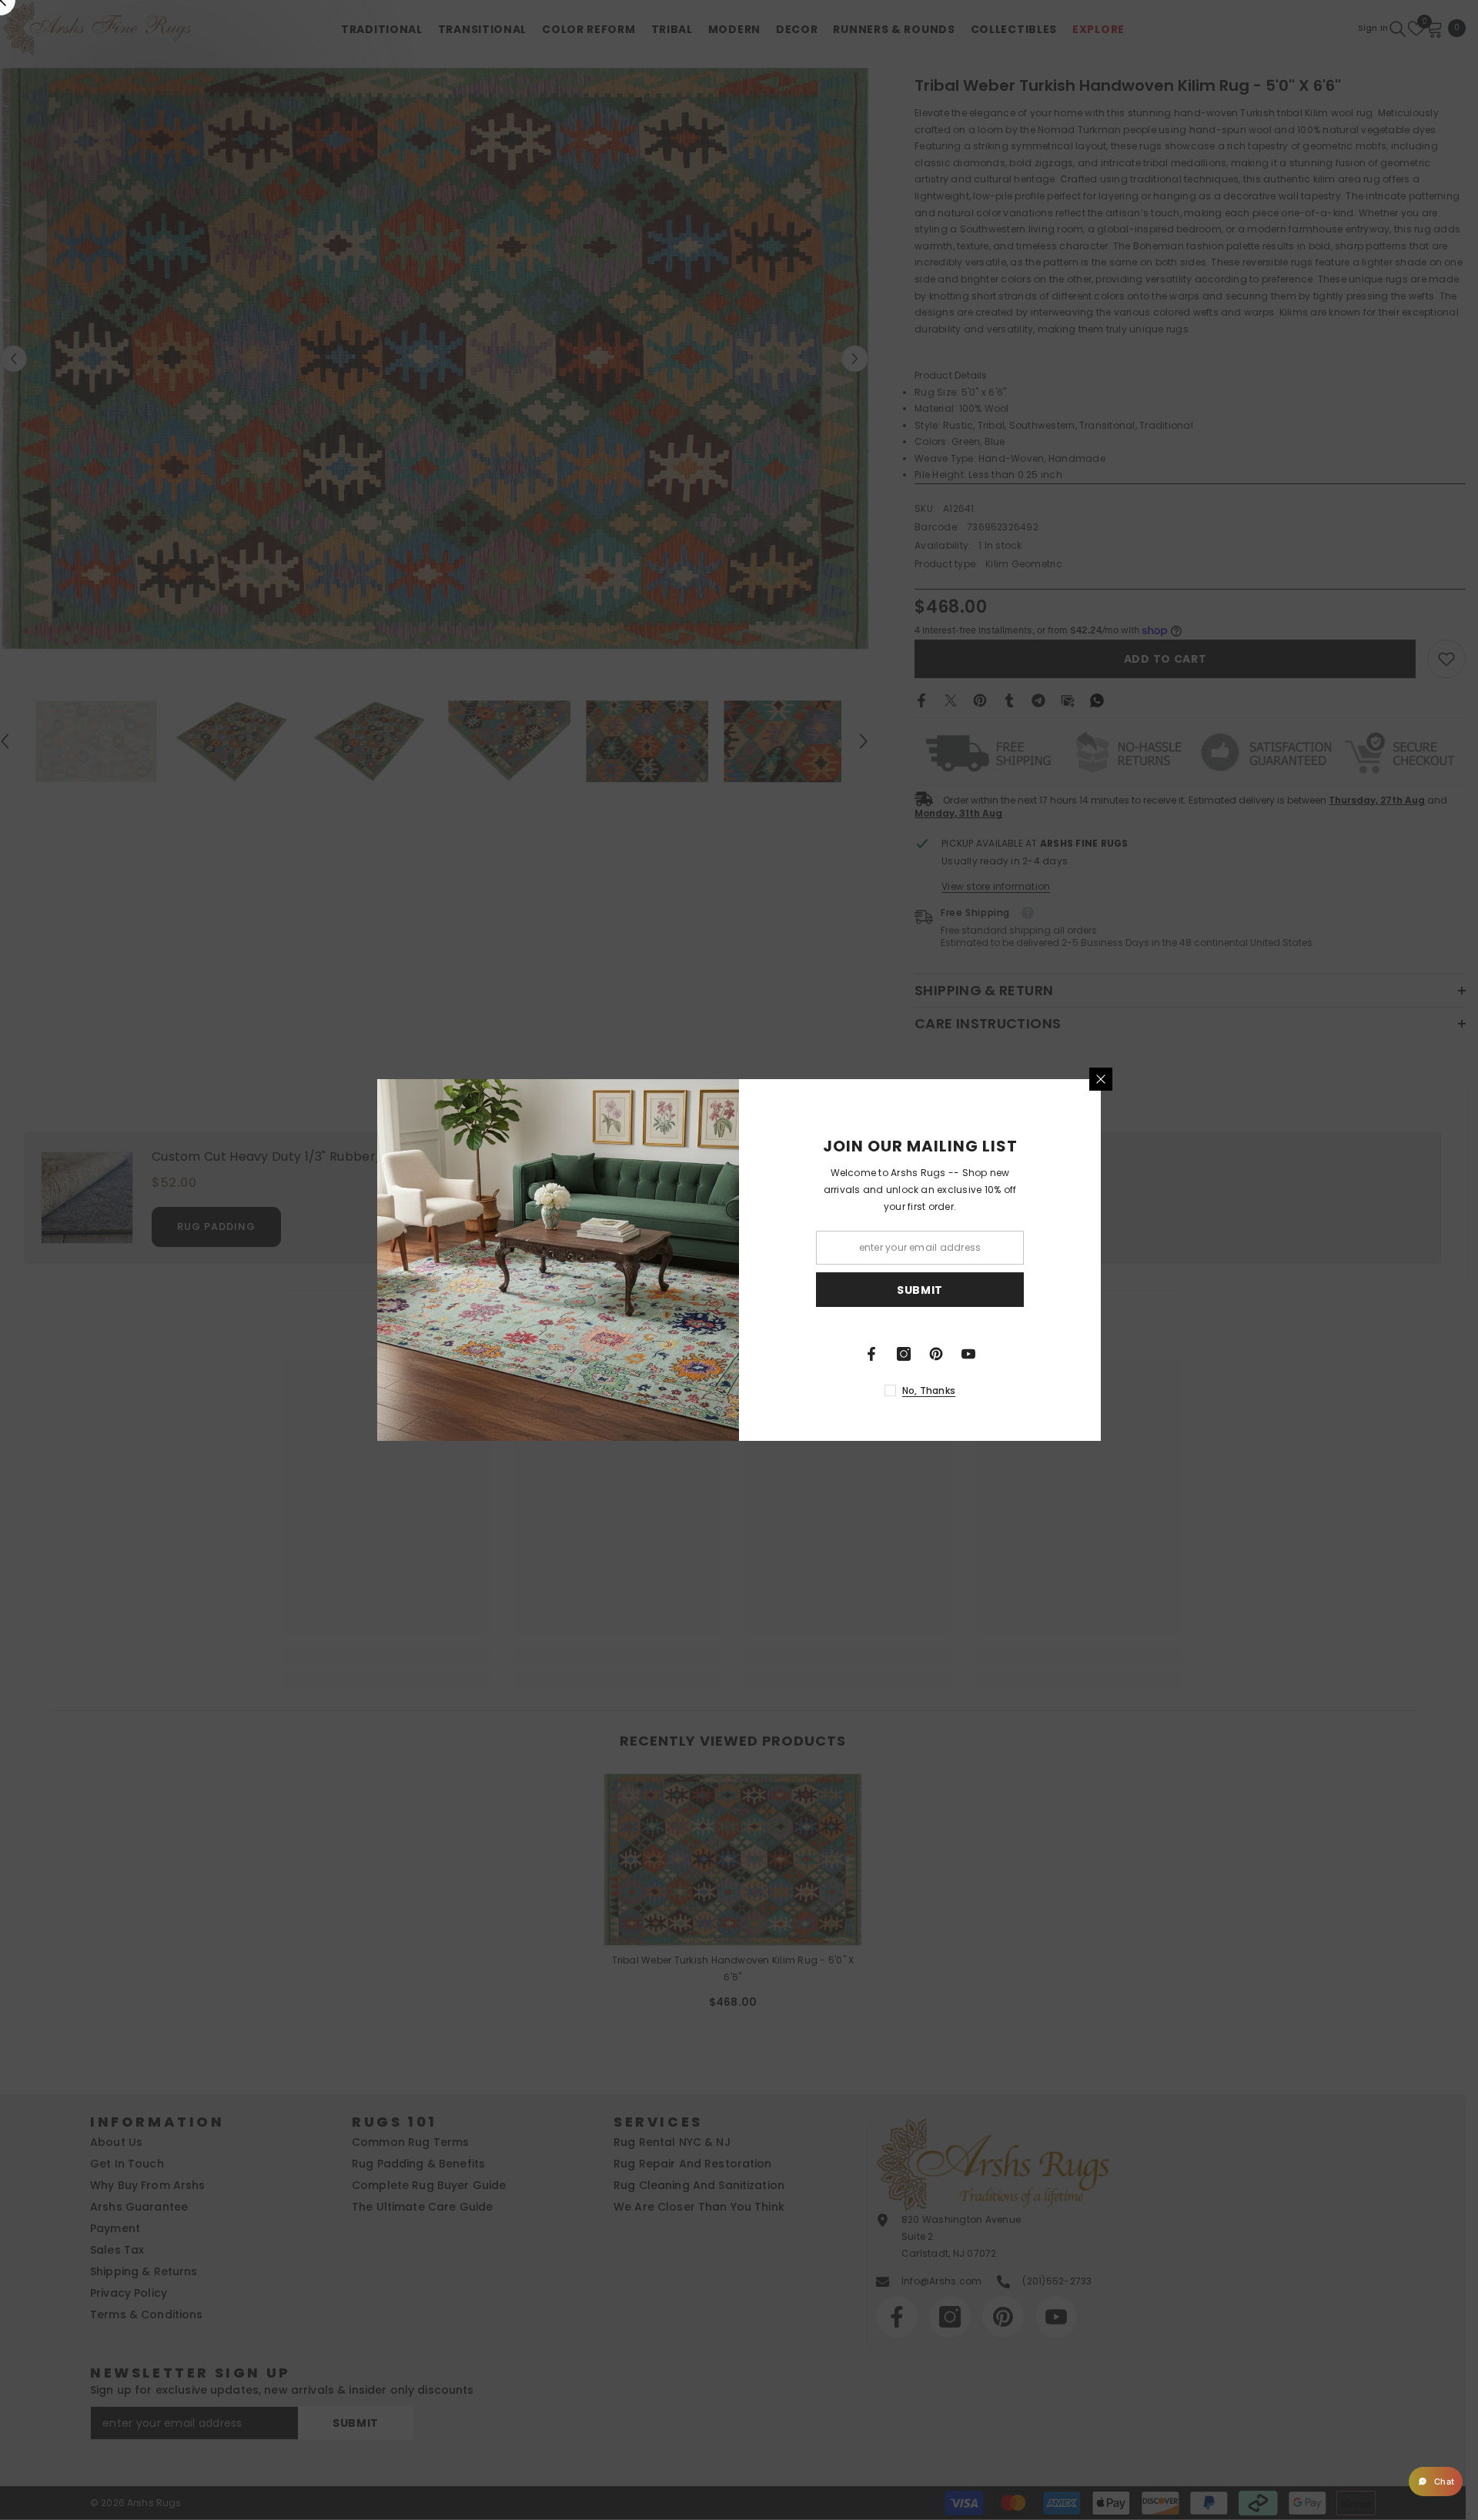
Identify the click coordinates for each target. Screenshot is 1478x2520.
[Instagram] (904, 1354)
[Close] (1101, 1079)
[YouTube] (968, 1354)
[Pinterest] (936, 1354)
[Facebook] (871, 1354)
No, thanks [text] (929, 1390)
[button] (1436, 2482)
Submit (920, 1290)
